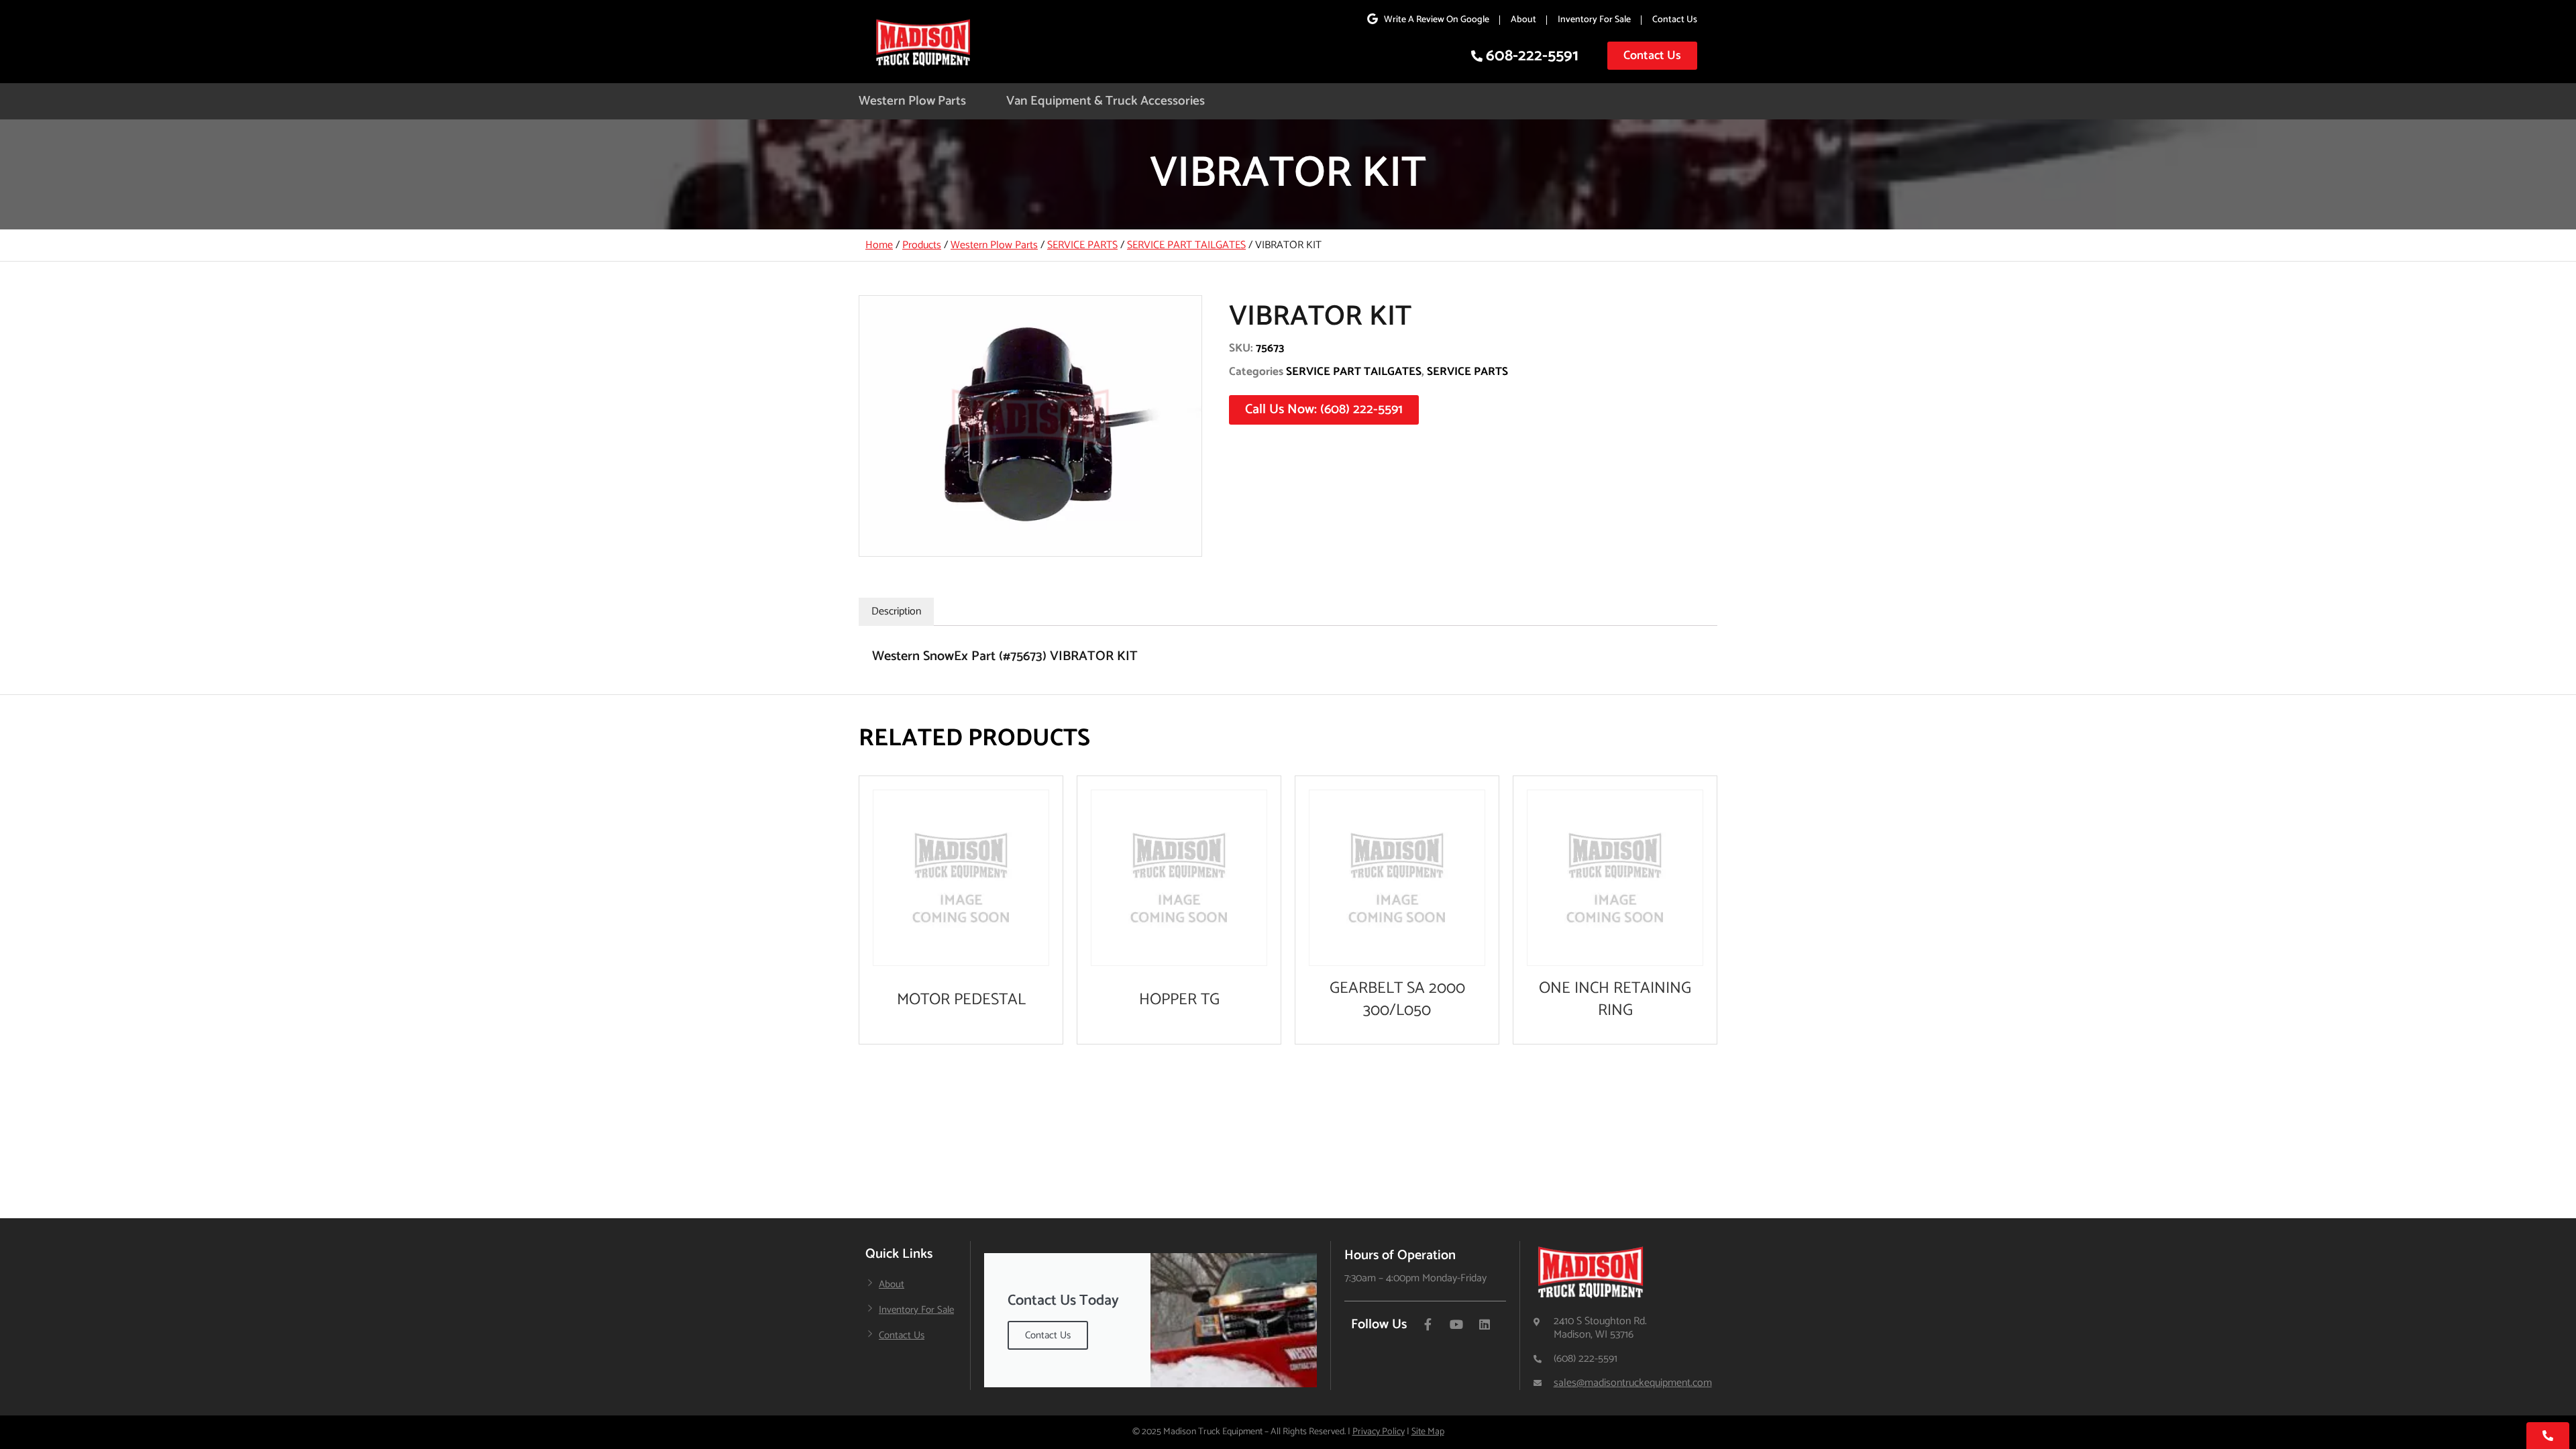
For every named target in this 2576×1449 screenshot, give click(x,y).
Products (922, 245)
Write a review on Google (1437, 20)
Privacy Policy (1379, 1432)
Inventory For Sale (1594, 20)
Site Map (1428, 1432)
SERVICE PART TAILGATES (1186, 245)
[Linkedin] (1485, 1324)
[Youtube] (1456, 1324)
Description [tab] (896, 611)
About (1523, 20)
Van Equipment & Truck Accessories (1106, 101)
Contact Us (1675, 20)
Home (879, 245)
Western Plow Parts (912, 101)
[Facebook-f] (1428, 1324)
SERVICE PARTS (1082, 245)
